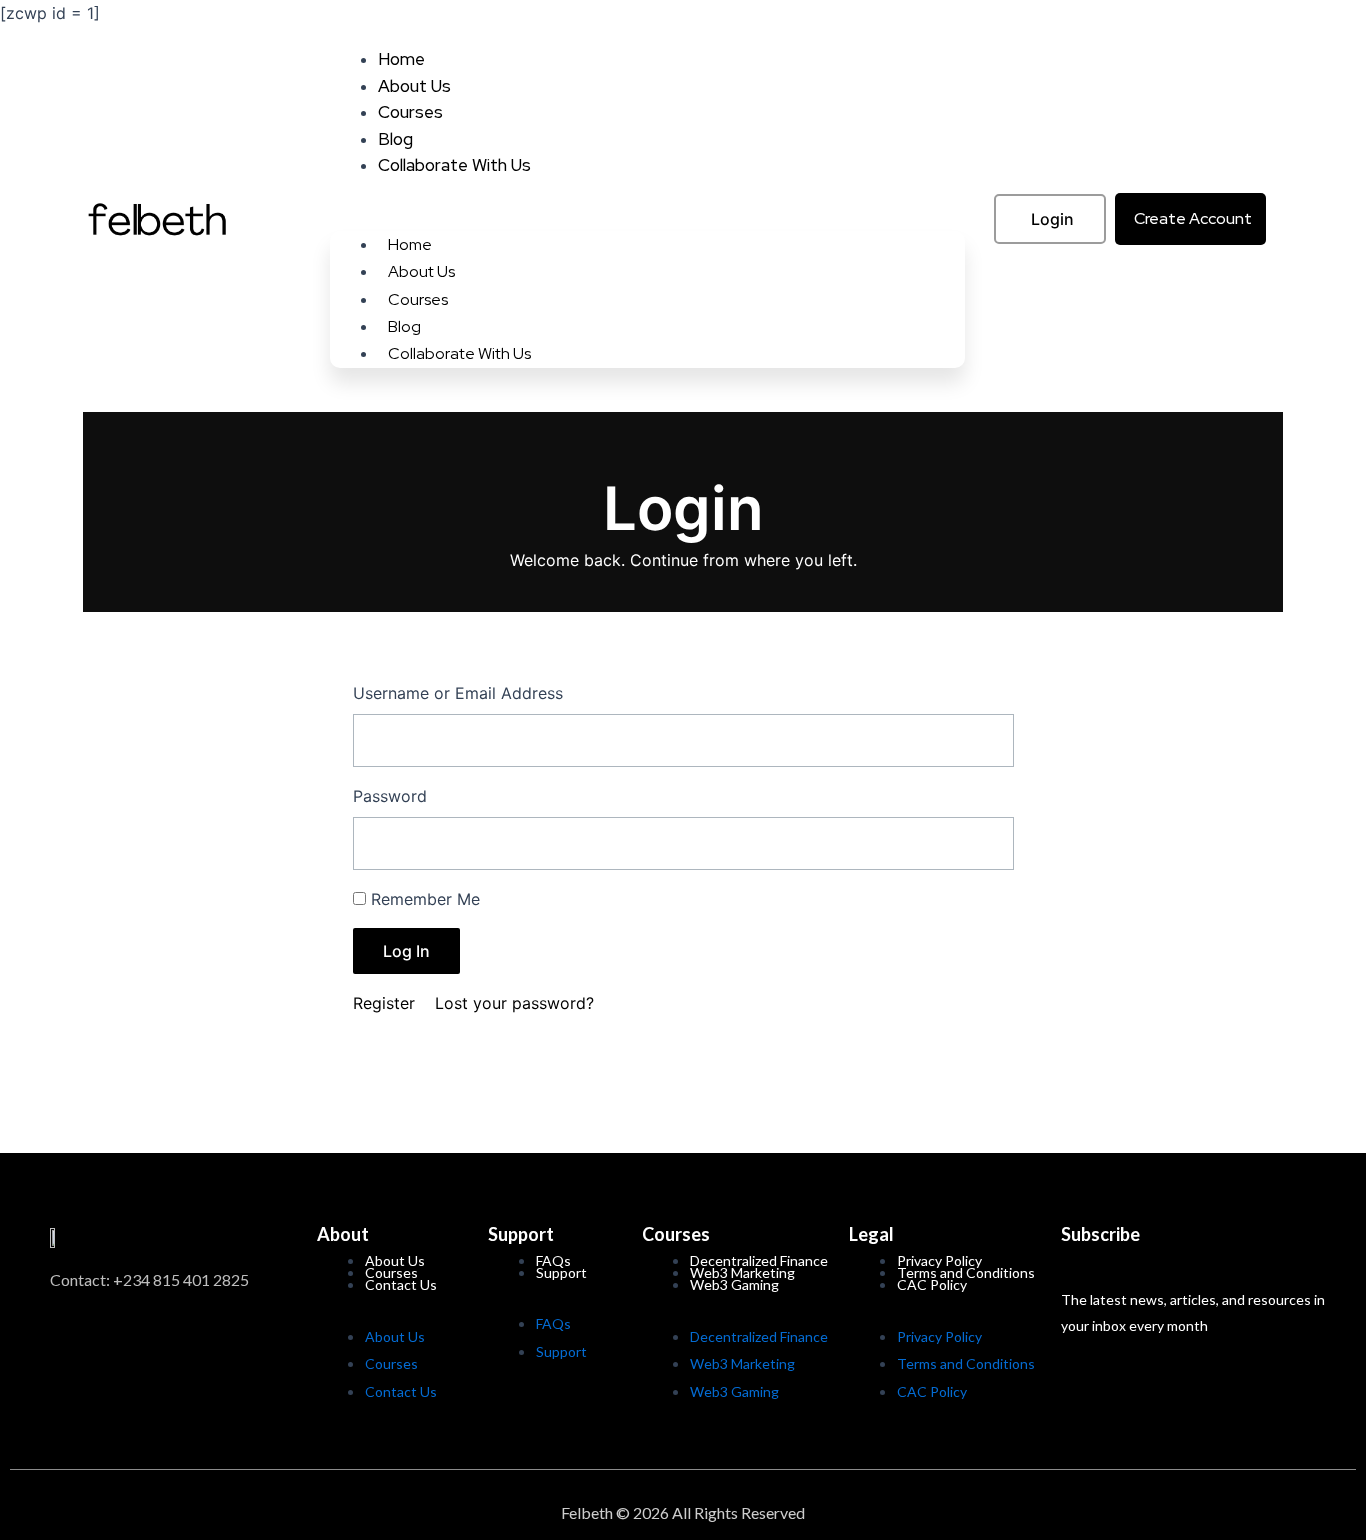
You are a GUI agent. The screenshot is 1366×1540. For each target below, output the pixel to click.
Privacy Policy (939, 1336)
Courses (410, 112)
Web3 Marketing (742, 1363)
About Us (414, 86)
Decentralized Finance (759, 1336)
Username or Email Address (458, 693)
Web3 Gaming (734, 1284)
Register (384, 1003)
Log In (406, 951)
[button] (647, 215)
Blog (395, 139)
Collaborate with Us (454, 165)
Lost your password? (514, 1003)
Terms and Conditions (966, 1363)
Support (561, 1272)
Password (390, 796)
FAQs (553, 1323)
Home (401, 59)
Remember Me (425, 899)
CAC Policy (932, 1284)
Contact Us (401, 1284)
